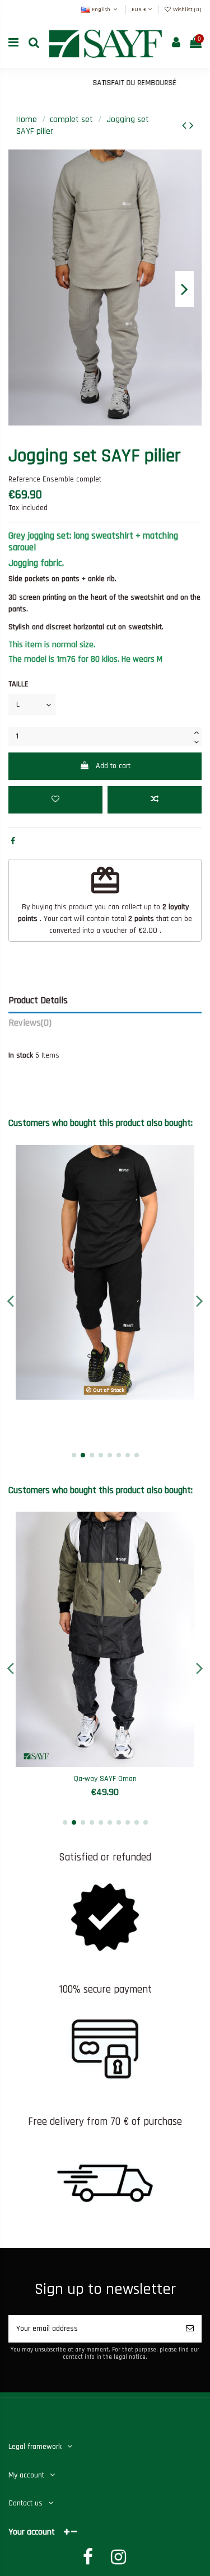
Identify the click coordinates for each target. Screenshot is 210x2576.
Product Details (38, 1001)
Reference (24, 479)
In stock (21, 1055)
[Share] (13, 841)
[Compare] (105, 1396)
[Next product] (192, 126)
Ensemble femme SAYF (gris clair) (109, 1779)
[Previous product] (186, 126)
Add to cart (113, 766)
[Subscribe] (190, 2329)
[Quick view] (121, 1396)
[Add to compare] (155, 800)
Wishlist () (186, 10)
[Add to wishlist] (55, 800)
